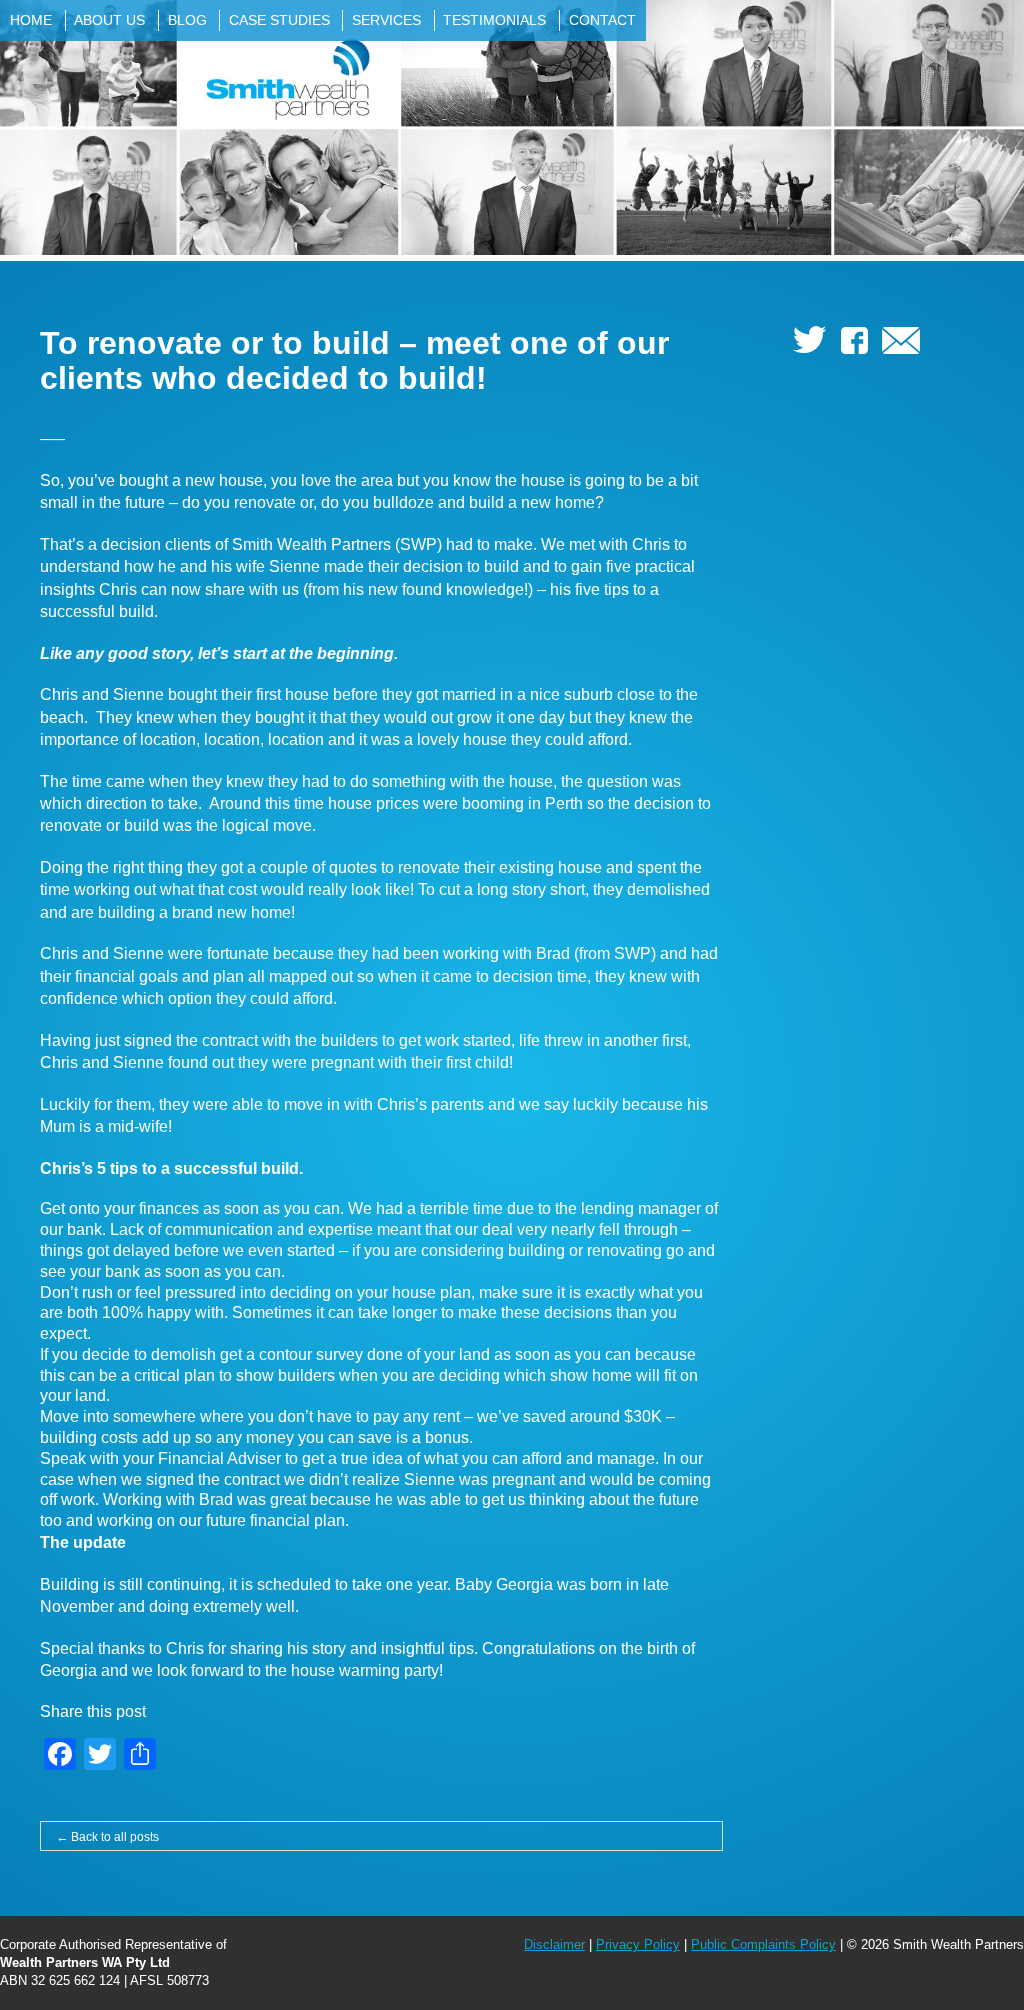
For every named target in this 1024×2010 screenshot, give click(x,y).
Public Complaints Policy (763, 1944)
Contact (602, 20)
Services (386, 20)
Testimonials (494, 20)
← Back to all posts (107, 1837)
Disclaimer (554, 1944)
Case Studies (279, 20)
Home (31, 20)
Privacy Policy (638, 1944)
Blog (187, 20)
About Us (109, 20)
